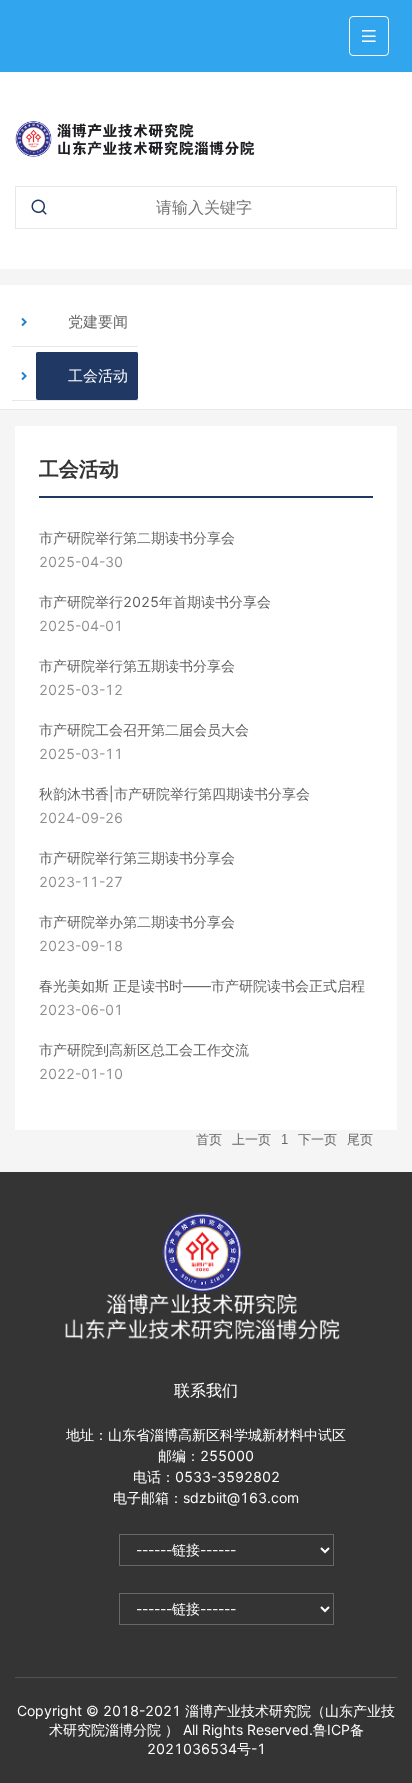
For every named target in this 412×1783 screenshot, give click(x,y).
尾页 (360, 1139)
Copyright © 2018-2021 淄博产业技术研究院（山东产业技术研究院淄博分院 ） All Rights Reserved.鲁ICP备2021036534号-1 (206, 1729)
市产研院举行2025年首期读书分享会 (155, 601)
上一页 (251, 1139)
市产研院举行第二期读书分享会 (137, 537)
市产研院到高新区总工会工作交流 (144, 1049)
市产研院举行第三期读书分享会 (137, 857)
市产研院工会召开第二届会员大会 (144, 729)
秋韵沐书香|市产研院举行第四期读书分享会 (174, 793)
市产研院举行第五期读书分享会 (137, 665)
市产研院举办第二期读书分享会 (137, 921)
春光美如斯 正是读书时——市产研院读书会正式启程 (202, 985)
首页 (209, 1139)
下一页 (317, 1139)
